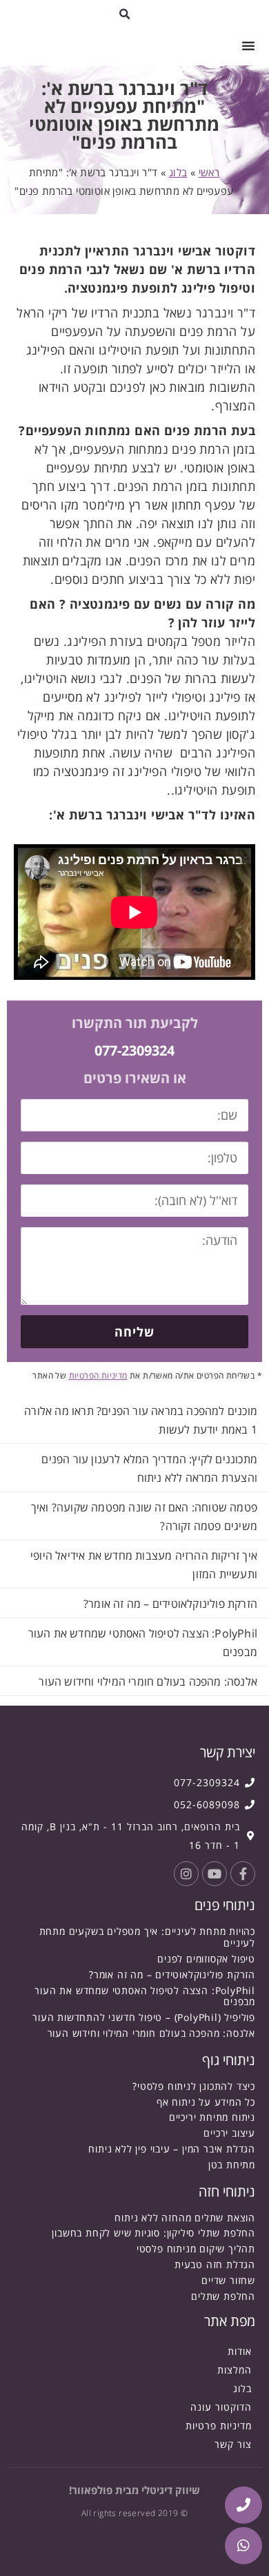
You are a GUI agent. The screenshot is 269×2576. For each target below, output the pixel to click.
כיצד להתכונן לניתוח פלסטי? (194, 2086)
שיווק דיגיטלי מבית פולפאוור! (134, 2490)
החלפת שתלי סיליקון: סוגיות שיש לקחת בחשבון (153, 2233)
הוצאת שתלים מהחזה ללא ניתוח (185, 2218)
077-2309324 (134, 1050)
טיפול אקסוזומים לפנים (206, 1959)
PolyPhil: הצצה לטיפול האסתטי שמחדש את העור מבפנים (145, 1996)
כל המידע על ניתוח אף (206, 2102)
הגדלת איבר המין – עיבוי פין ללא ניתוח (172, 2149)
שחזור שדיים (228, 2280)
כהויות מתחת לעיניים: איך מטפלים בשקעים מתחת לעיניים (147, 1937)
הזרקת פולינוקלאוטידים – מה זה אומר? (170, 1604)
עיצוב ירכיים (229, 2133)
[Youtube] (215, 1874)
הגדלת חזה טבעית (215, 2264)
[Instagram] (186, 1874)
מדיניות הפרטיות (98, 1375)
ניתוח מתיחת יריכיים (212, 2117)
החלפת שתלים (223, 2296)
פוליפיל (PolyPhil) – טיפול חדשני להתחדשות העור (144, 2017)
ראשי (209, 172)
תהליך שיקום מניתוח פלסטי (196, 2249)
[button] (125, 14)
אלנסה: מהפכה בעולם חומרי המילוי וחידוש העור (148, 1682)
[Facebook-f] (243, 1874)
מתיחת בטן (232, 2165)
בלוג (178, 172)
